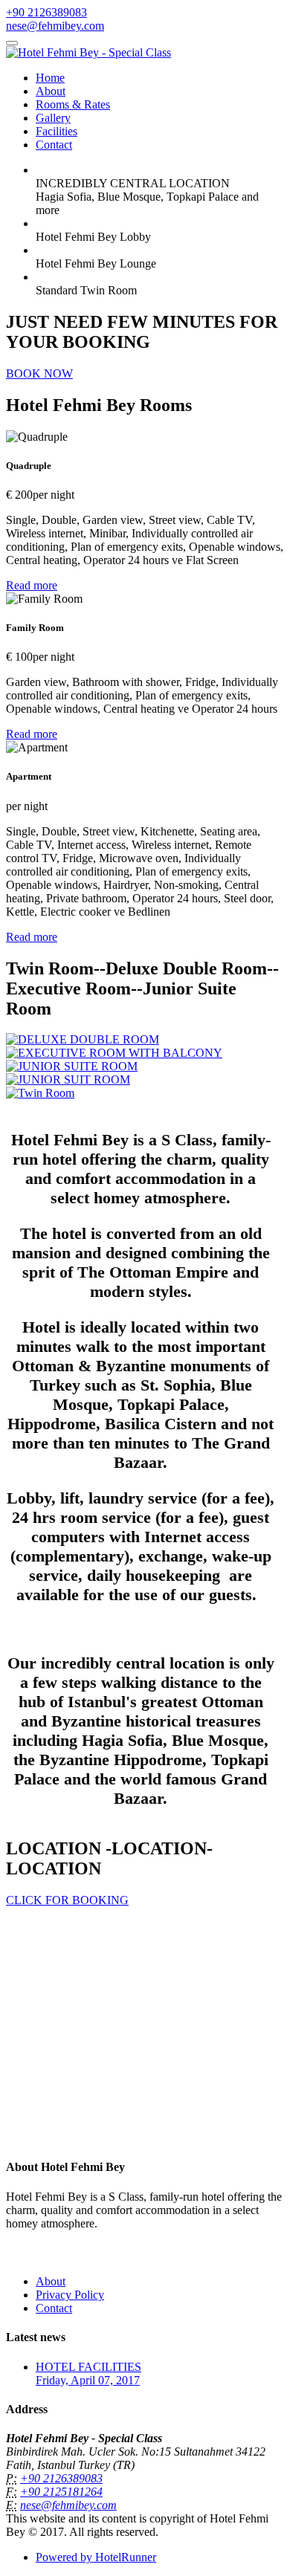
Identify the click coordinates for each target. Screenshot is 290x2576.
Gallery (53, 118)
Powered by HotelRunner (96, 2557)
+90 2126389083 (46, 12)
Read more (32, 585)
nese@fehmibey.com (55, 26)
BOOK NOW (39, 373)
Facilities (57, 131)
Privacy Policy (70, 2295)
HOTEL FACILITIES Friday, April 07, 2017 (88, 2373)
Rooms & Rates (73, 104)
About (51, 91)
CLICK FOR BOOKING (67, 1900)
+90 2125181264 (61, 2492)
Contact (54, 145)
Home (50, 78)
